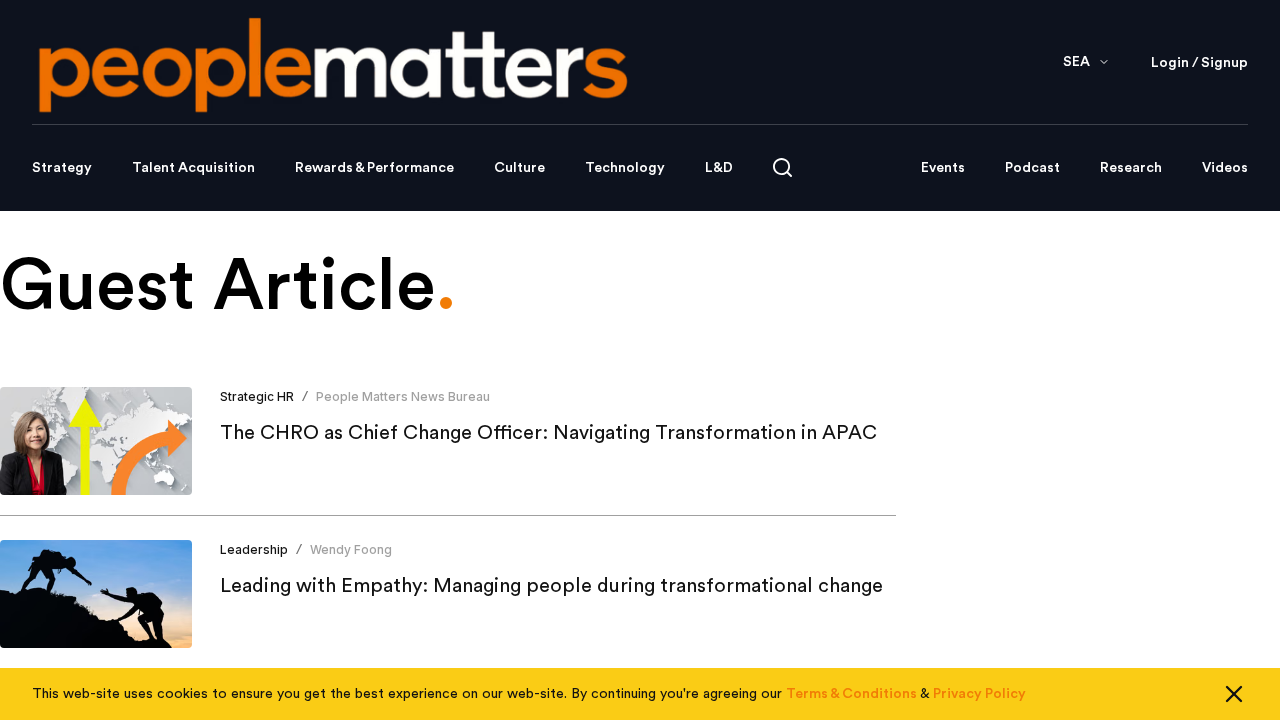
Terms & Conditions (851, 694)
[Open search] (782, 167)
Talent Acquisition (193, 168)
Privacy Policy (979, 694)
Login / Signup (1199, 63)
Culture (519, 168)
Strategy (62, 168)
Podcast (1032, 168)
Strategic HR (257, 396)
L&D (719, 168)
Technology (625, 168)
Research (1131, 168)
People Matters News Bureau (403, 396)
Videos (1225, 168)
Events (943, 168)
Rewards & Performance (374, 168)
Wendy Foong (351, 549)
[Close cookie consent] (1234, 694)
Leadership (254, 549)
